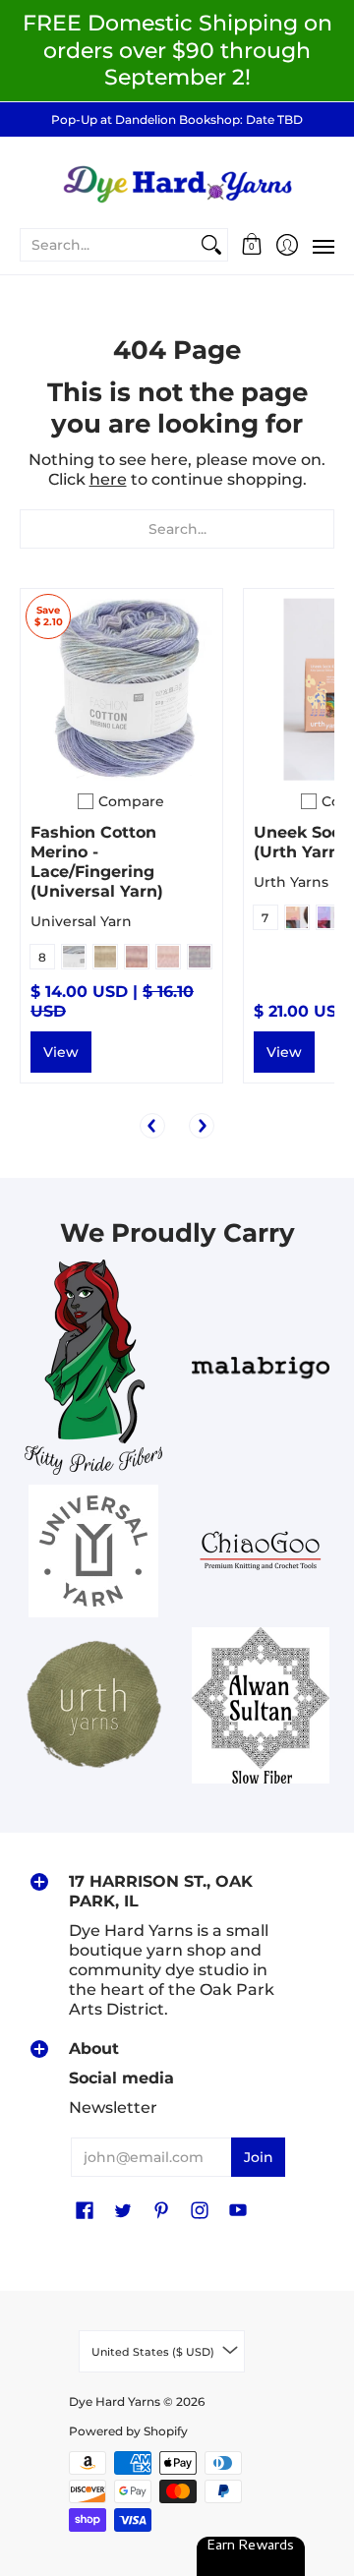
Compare (131, 801)
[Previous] (152, 1126)
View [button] (61, 1052)
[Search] (211, 245)
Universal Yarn (81, 921)
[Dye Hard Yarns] (177, 181)
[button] (252, 245)
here (108, 479)
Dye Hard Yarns (115, 2401)
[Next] (202, 1126)
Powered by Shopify (128, 2431)
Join (259, 2157)
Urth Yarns (291, 882)
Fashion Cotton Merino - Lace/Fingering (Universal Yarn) (97, 862)
